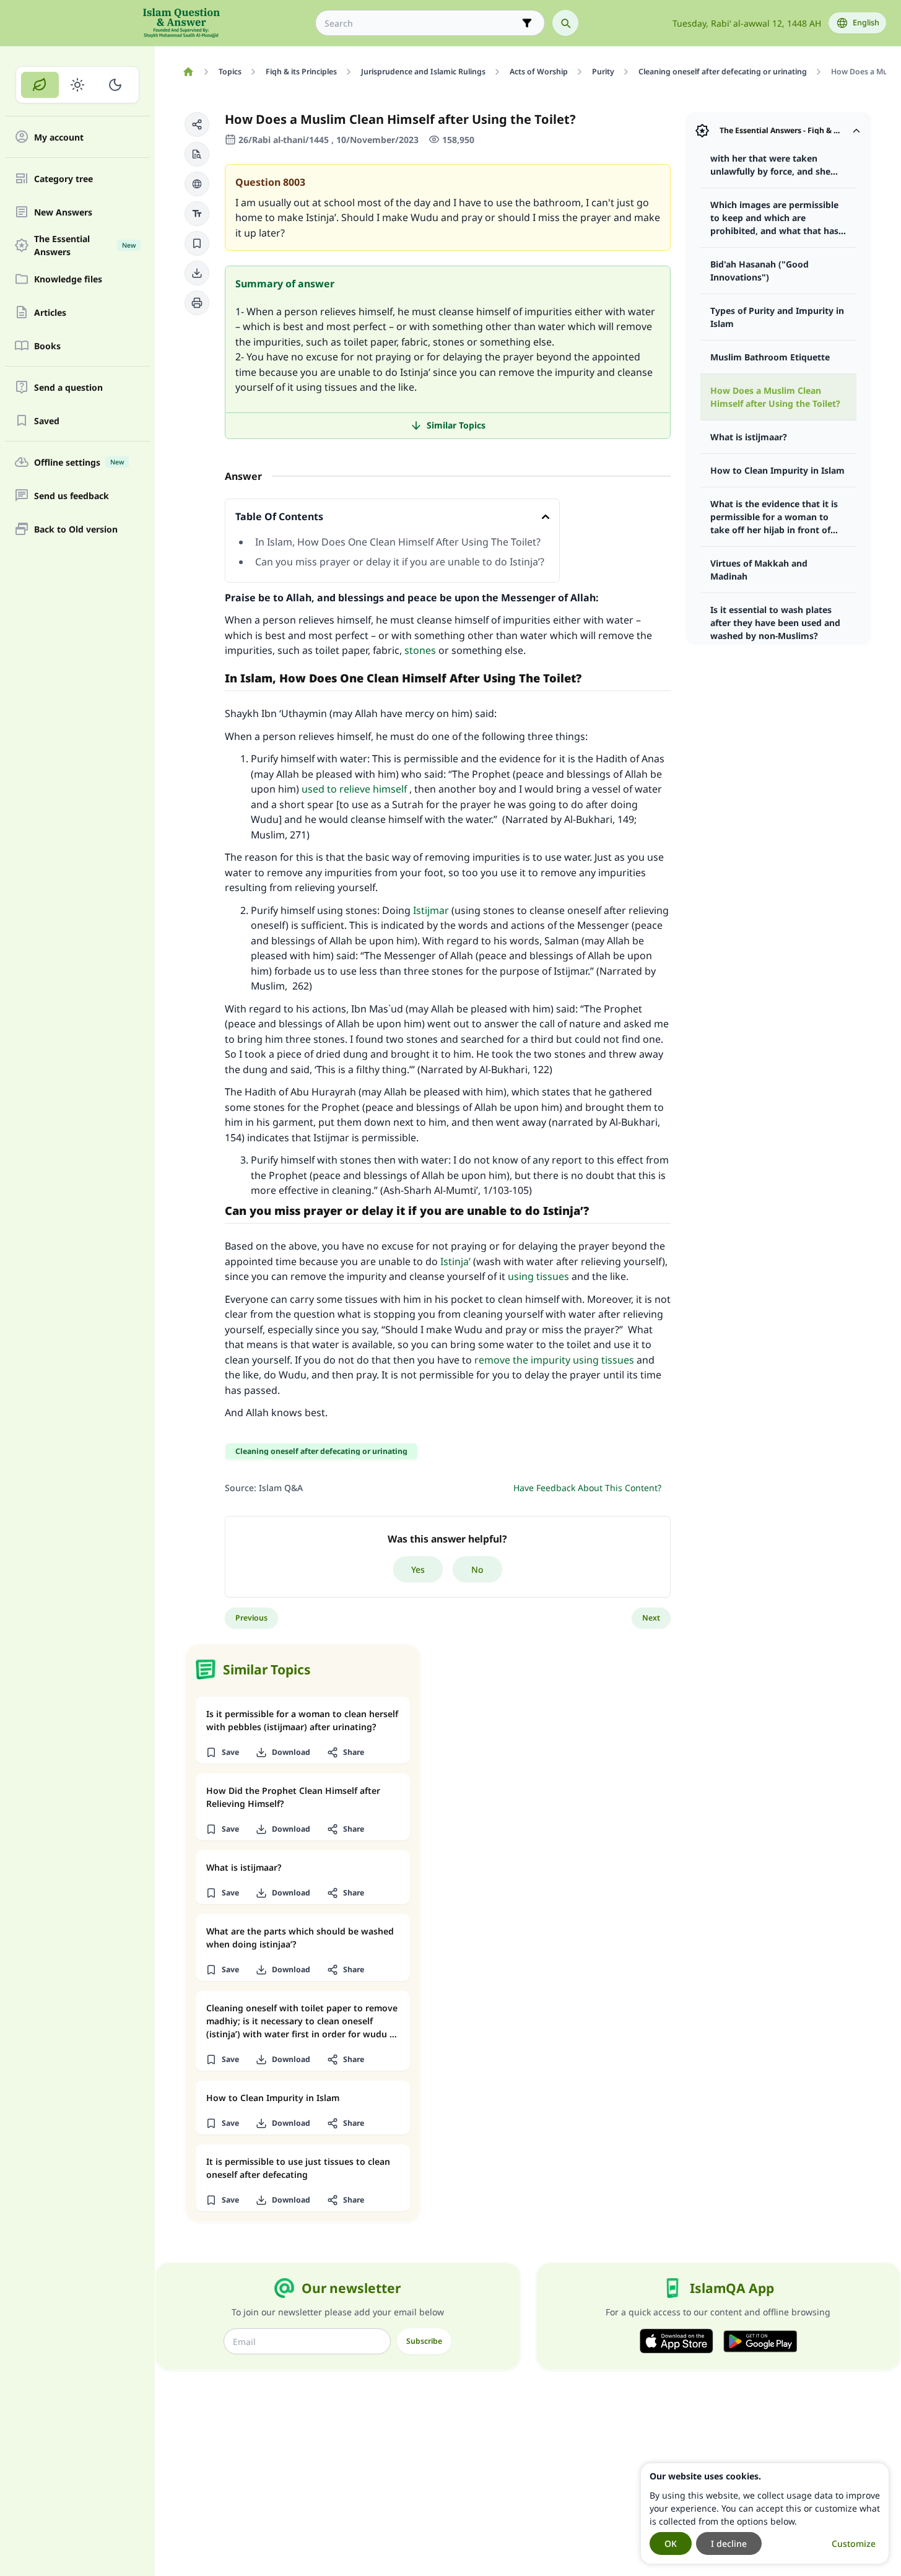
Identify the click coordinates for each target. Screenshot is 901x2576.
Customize (854, 2543)
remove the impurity (522, 1360)
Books (47, 346)
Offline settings (79, 462)
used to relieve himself (354, 789)
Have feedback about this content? (587, 1488)
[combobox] (421, 23)
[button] (197, 124)
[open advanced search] (527, 23)
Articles (50, 312)
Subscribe (424, 2341)
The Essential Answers (85, 245)
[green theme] (40, 85)
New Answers (63, 212)
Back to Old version (76, 529)
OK (671, 2543)
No (477, 1569)
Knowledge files (68, 279)
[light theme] (78, 85)
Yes (418, 1569)
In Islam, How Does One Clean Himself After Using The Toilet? (398, 542)
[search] (565, 23)
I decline (729, 2543)
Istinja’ (455, 1261)
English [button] (866, 23)
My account (59, 137)
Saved (47, 421)
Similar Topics (456, 425)
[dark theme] (115, 85)
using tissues (538, 1276)
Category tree (63, 179)
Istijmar (431, 910)
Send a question (68, 387)
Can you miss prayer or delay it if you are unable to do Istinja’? (400, 562)
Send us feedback (72, 496)
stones (420, 650)
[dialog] (765, 2513)
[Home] (188, 72)
